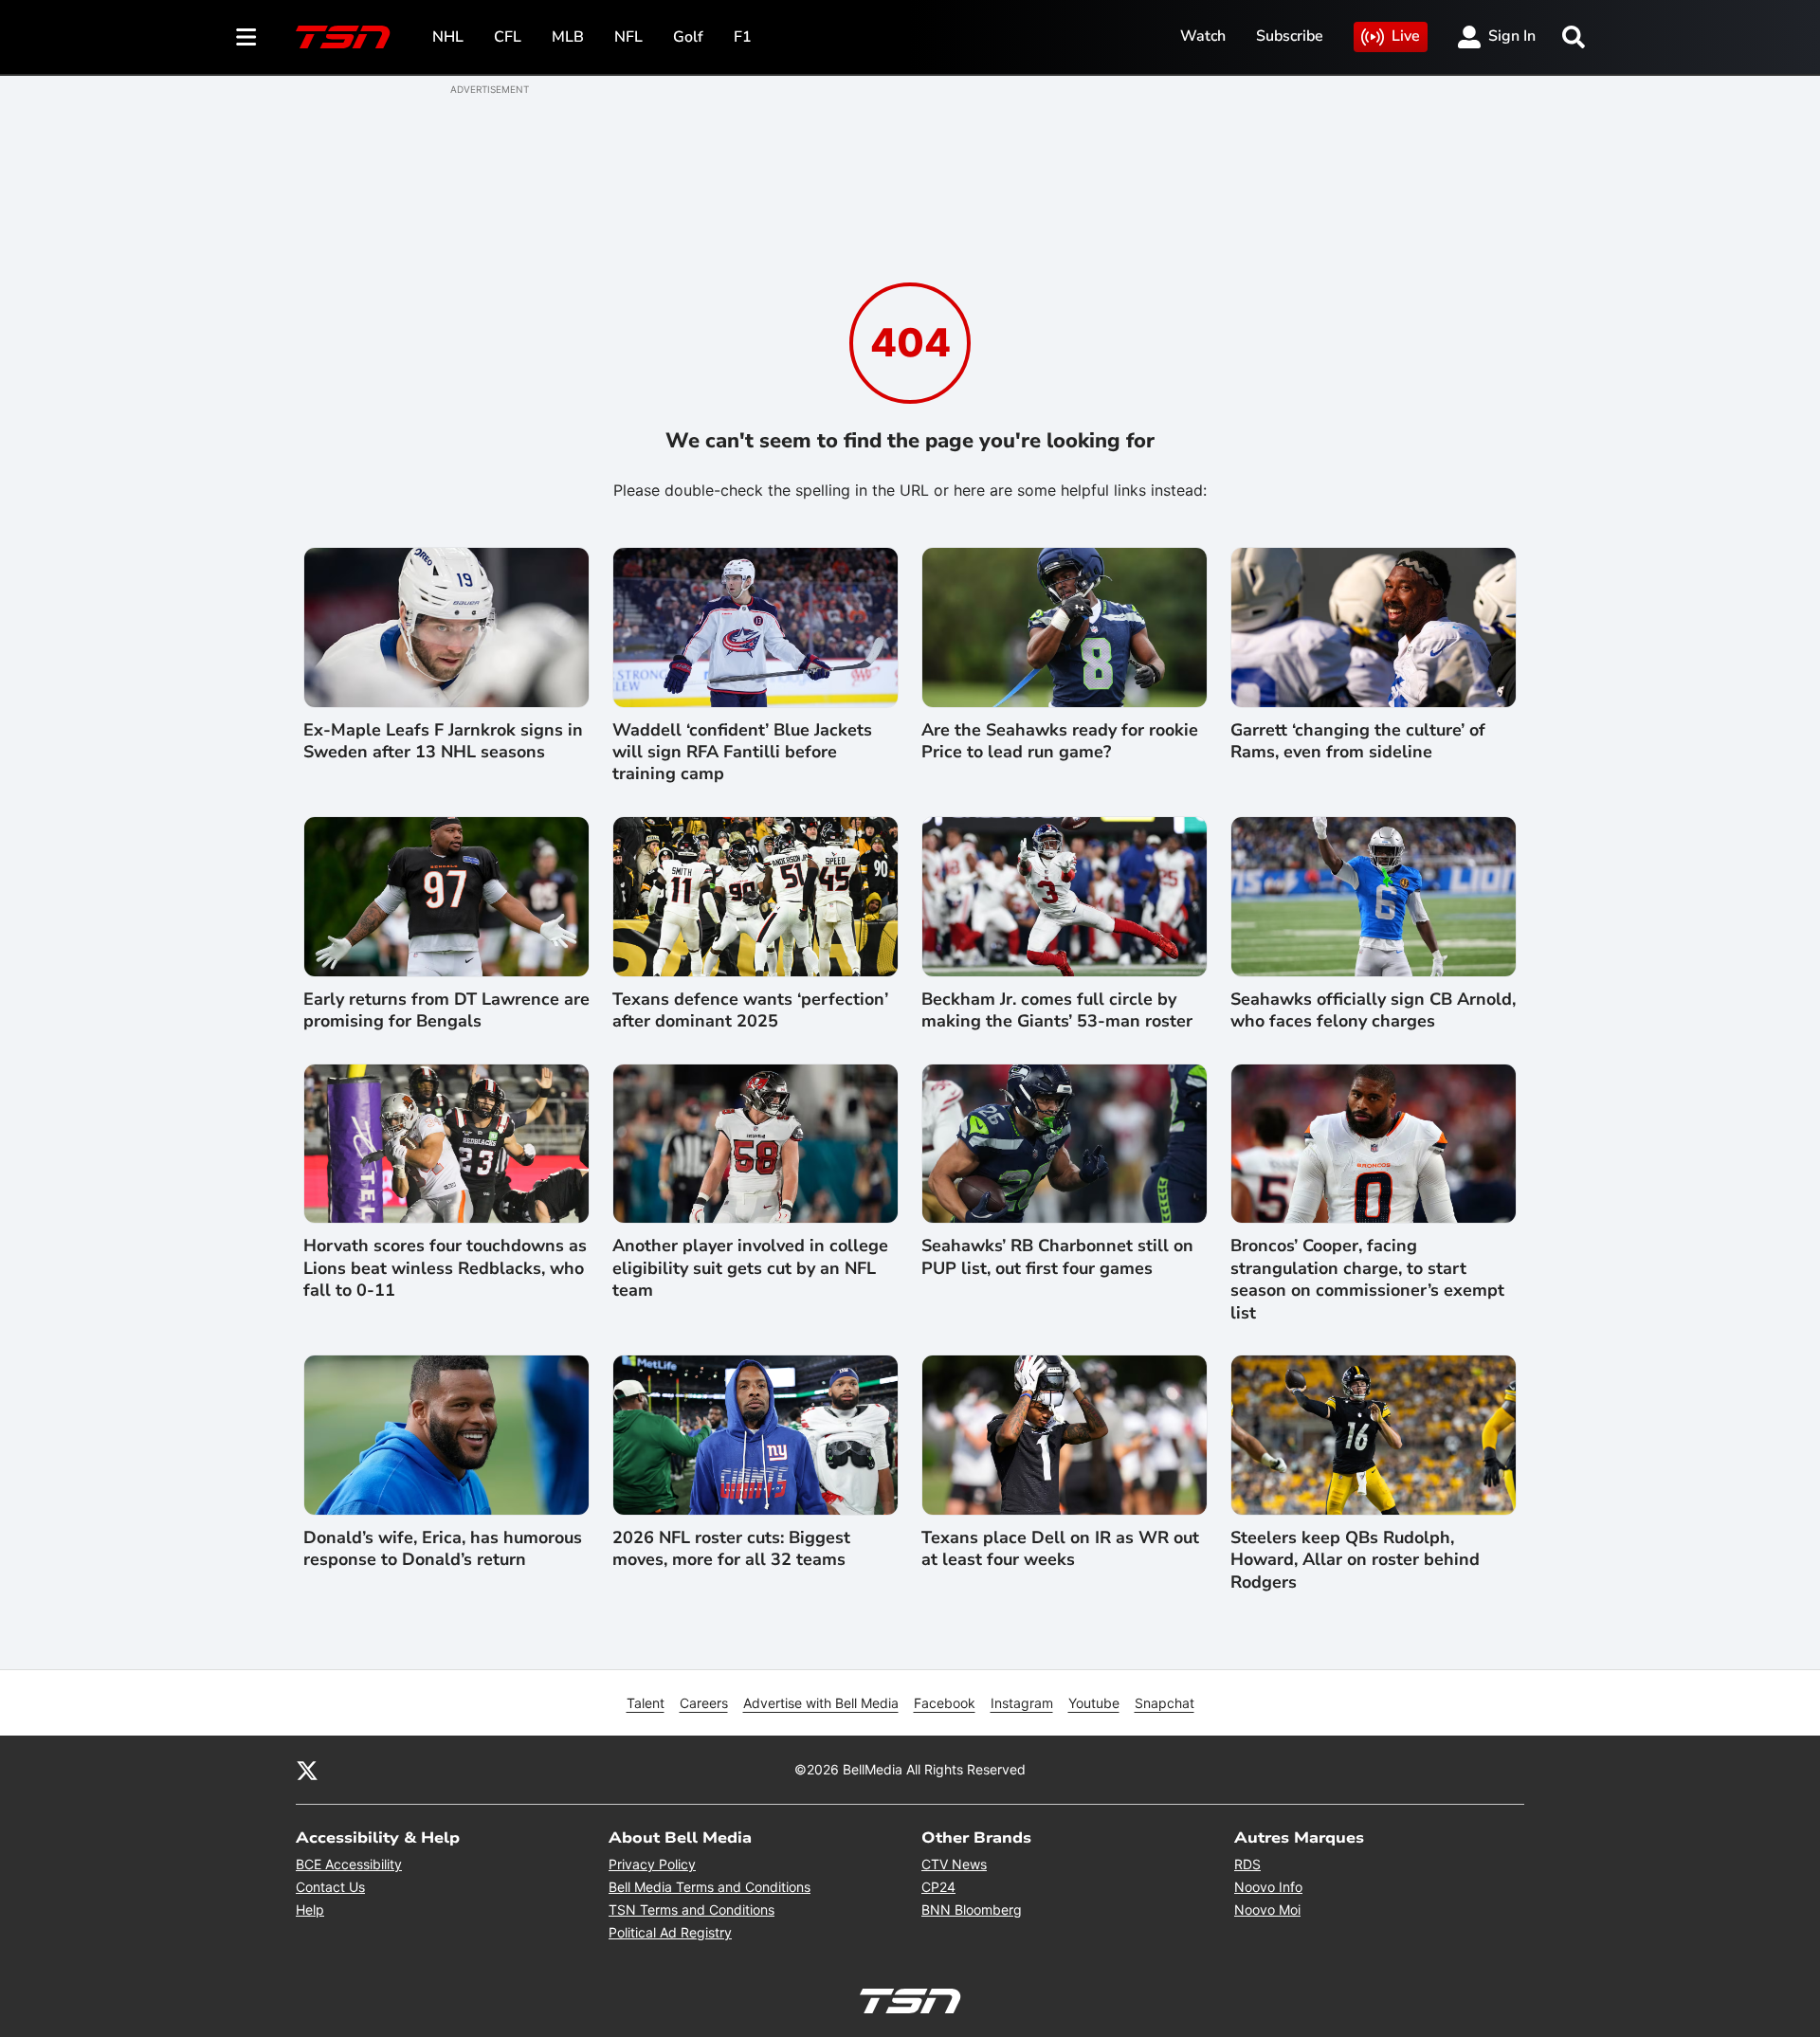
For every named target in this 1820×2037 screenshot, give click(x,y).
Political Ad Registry (670, 1932)
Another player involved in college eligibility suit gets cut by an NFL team (750, 1268)
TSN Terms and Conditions (692, 1910)
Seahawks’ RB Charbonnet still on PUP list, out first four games (1057, 1257)
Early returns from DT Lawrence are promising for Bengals (446, 1010)
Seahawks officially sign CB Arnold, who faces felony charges (1373, 1010)
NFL (628, 37)
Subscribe (1290, 36)
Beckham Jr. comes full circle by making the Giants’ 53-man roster (1057, 1010)
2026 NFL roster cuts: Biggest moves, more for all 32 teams (731, 1549)
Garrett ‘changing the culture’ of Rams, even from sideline (1358, 741)
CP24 (938, 1887)
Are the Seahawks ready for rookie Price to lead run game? (1060, 741)
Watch (1203, 36)
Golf (688, 37)
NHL (448, 37)
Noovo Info (1268, 1887)
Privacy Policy (652, 1864)
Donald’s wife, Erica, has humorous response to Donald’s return (443, 1549)
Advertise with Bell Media (821, 1703)
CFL (508, 37)
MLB (568, 37)
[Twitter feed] (307, 1770)
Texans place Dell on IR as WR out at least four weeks (1060, 1549)
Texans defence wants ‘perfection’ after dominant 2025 (750, 1010)
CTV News (954, 1864)
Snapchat (1165, 1703)
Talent (646, 1703)
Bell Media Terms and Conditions (710, 1887)
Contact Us (330, 1887)
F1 (743, 37)
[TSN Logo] (343, 37)
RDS (1247, 1864)
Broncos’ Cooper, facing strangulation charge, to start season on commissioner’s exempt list (1367, 1279)
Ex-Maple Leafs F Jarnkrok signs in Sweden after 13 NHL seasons (443, 741)
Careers (704, 1703)
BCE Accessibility (349, 1864)
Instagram (1022, 1703)
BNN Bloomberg (972, 1910)
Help (310, 1910)
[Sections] (246, 37)
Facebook (945, 1703)
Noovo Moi (1267, 1910)
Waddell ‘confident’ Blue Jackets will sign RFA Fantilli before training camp (742, 753)
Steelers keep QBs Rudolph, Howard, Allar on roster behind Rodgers (1355, 1560)
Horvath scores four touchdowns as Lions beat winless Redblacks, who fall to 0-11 (445, 1268)
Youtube (1094, 1703)
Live (1406, 36)
